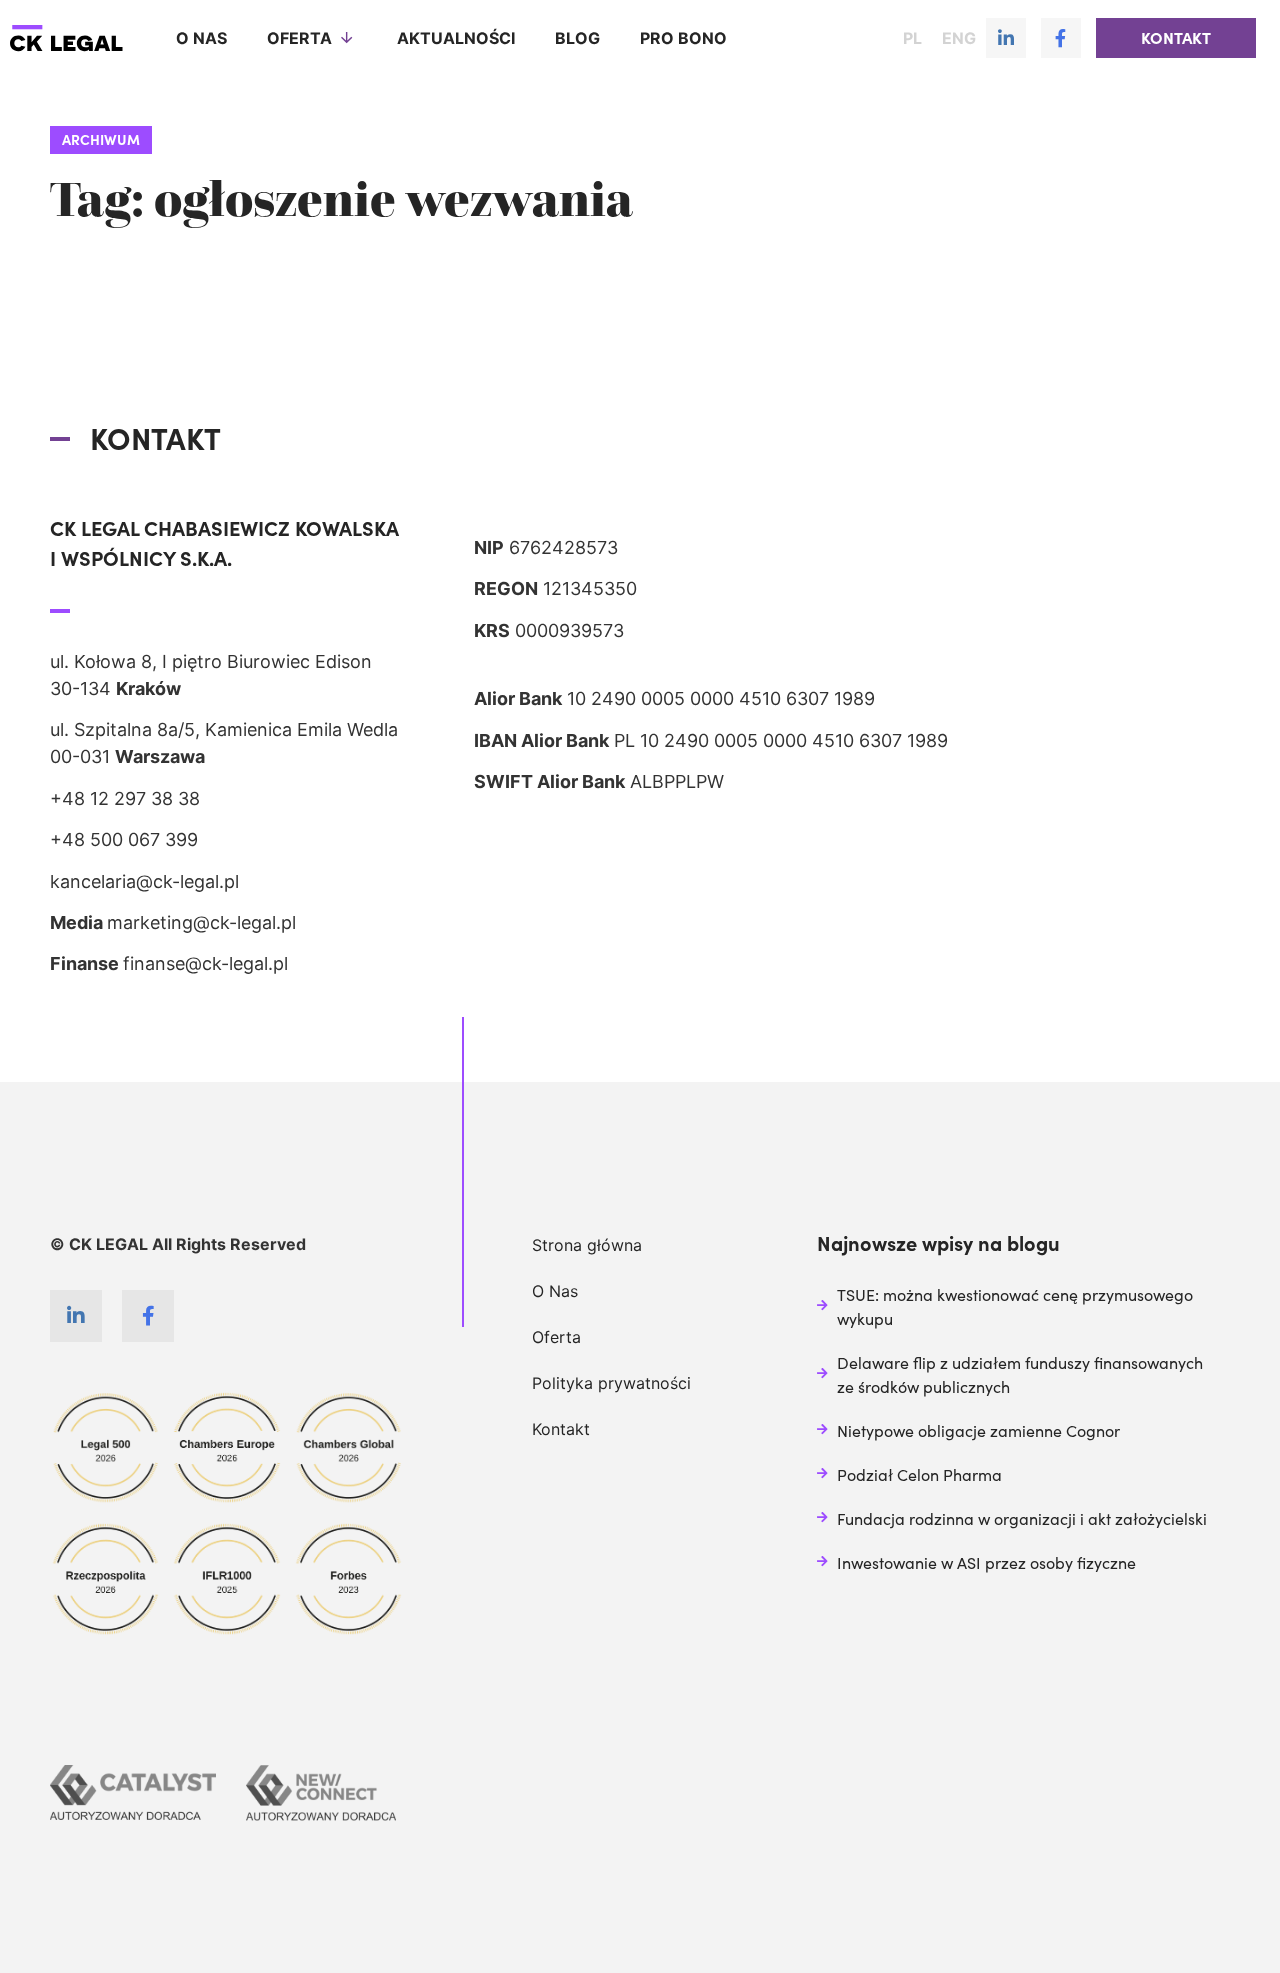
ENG (959, 38)
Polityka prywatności (611, 1383)
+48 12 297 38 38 (125, 798)
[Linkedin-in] (1006, 38)
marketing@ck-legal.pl (201, 922)
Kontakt (561, 1429)
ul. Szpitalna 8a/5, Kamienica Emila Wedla (224, 729)
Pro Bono (683, 38)
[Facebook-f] (1061, 38)
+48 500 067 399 (124, 839)
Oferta (299, 38)
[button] (1176, 38)
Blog (577, 38)
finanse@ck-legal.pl (205, 963)
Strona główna (587, 1245)
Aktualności (456, 38)
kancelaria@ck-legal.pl (144, 881)
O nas (201, 38)
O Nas (555, 1291)
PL (912, 38)
